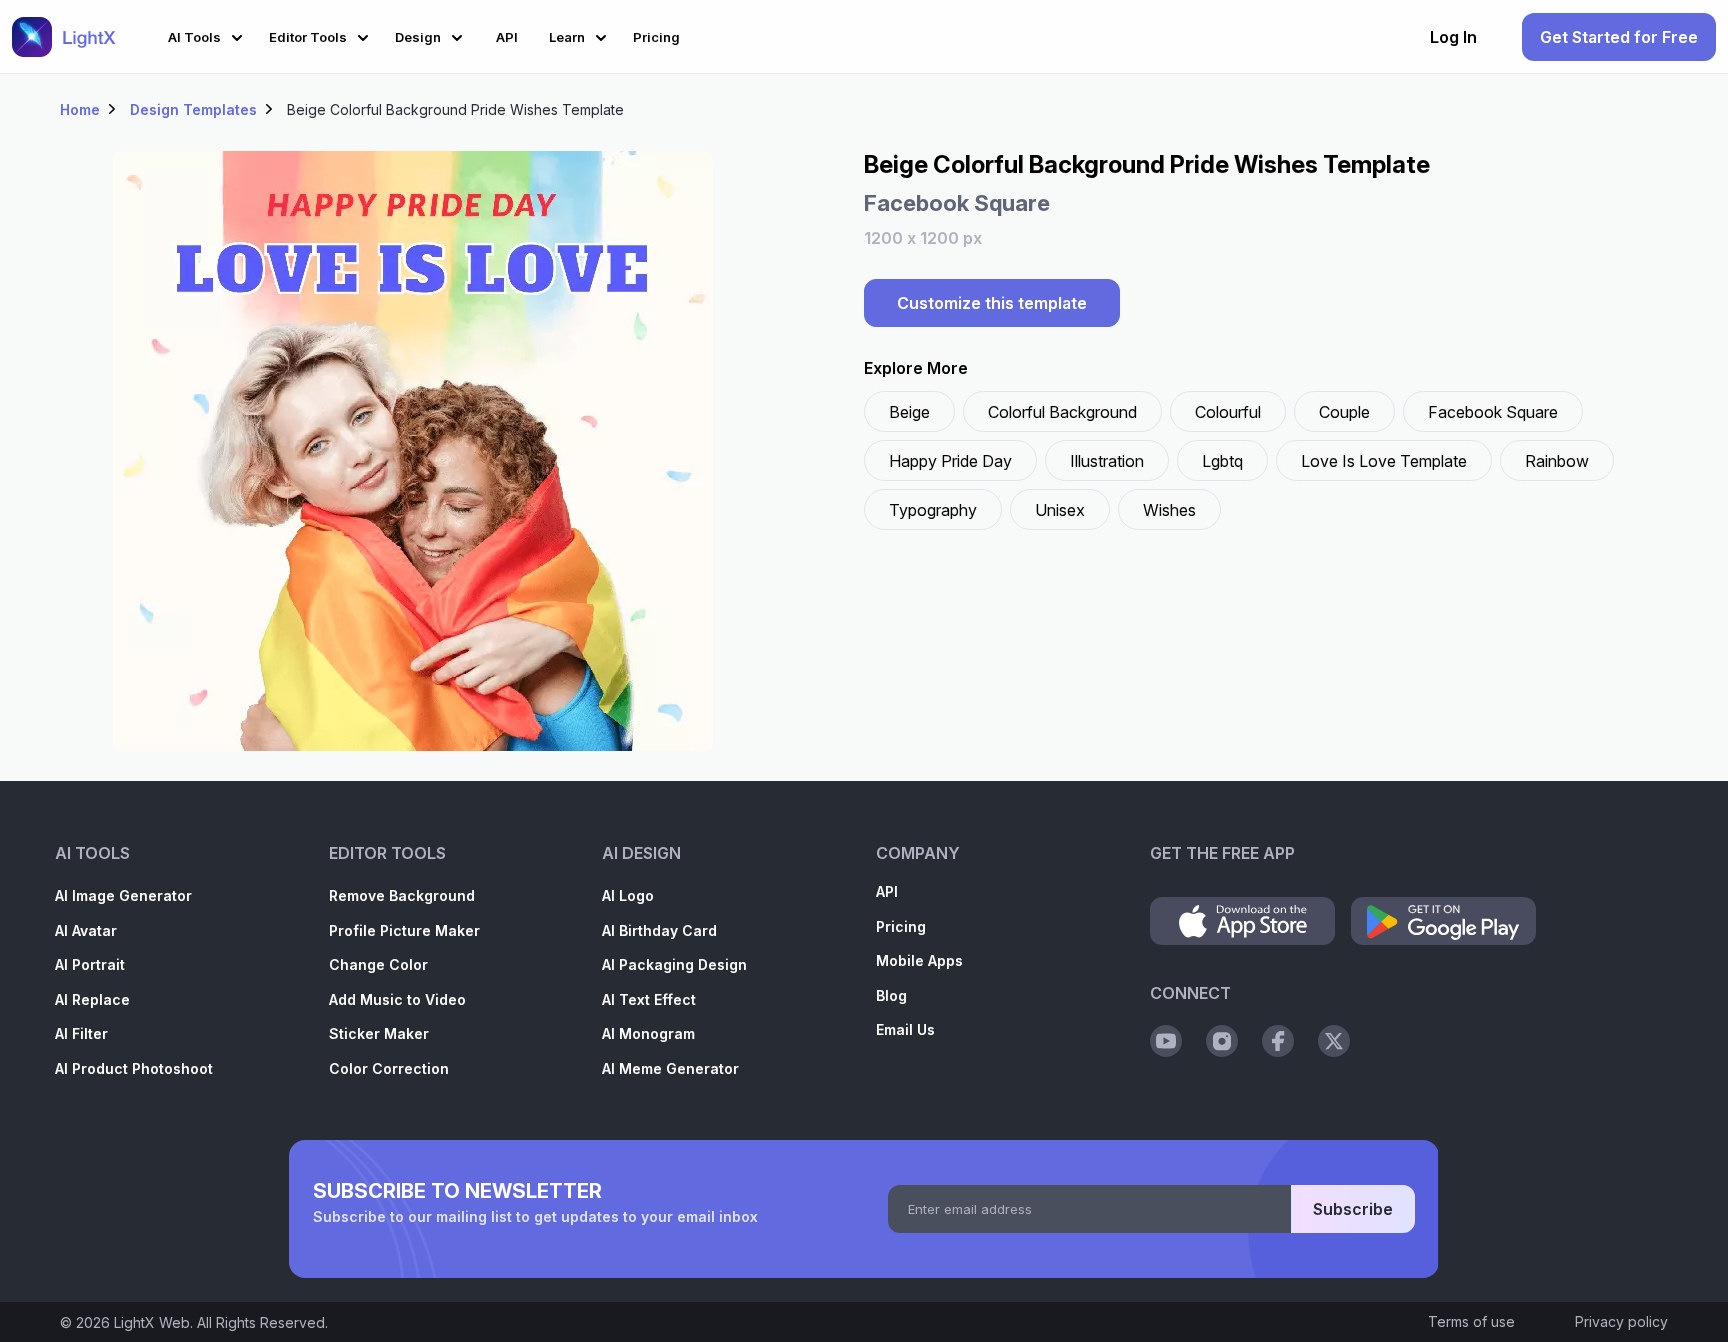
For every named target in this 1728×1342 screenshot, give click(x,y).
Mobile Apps (919, 960)
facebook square (1493, 412)
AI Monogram (648, 1033)
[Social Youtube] (1166, 1041)
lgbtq (1222, 461)
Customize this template (992, 303)
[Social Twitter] (1334, 1041)
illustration (1107, 461)
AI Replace (92, 999)
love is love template (1384, 461)
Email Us (905, 1029)
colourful (1228, 412)
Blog (891, 995)
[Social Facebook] (1278, 1041)
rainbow (1557, 461)
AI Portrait (90, 964)
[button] (208, 34)
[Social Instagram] (1222, 1041)
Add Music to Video (397, 999)
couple (1344, 412)
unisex (1060, 510)
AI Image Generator (123, 895)
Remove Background (402, 895)
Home (80, 109)
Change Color (378, 964)
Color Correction (389, 1068)
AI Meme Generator (670, 1068)
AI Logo (628, 895)
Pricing (901, 926)
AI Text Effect (649, 999)
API (887, 891)
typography (933, 510)
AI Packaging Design (674, 964)
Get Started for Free (1619, 37)
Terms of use (1471, 1321)
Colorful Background (1062, 412)
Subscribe (1353, 1209)
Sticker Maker (379, 1033)
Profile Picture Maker (404, 930)
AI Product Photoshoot (134, 1068)
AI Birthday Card (659, 930)
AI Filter (81, 1033)
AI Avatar (86, 930)
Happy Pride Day (950, 461)
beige (909, 412)
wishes (1169, 510)
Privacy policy (1621, 1321)
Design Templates (193, 109)
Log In (1453, 37)
